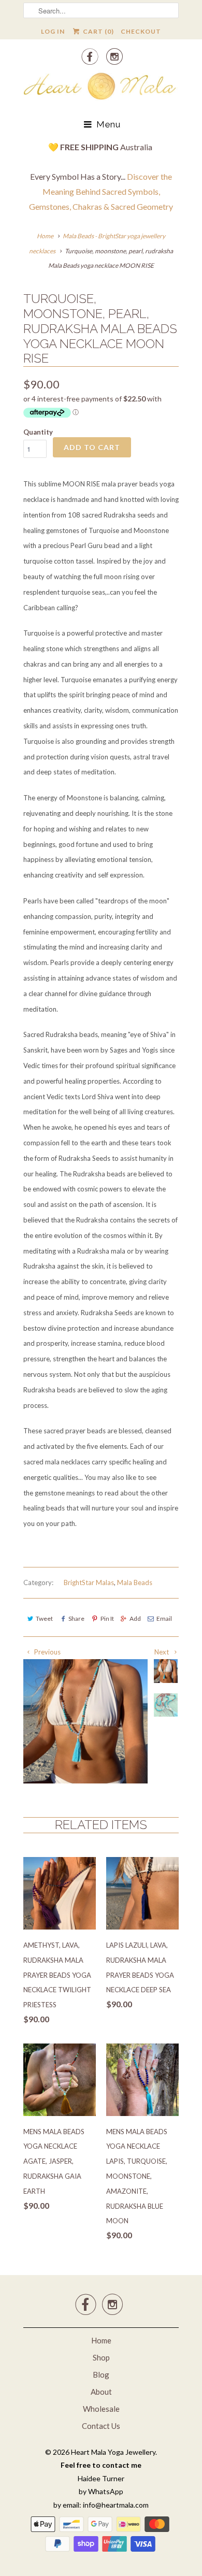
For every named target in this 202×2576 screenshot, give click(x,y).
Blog (101, 2374)
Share (76, 1618)
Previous (47, 1652)
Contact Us (101, 2426)
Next (162, 1652)
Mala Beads (135, 1582)
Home (101, 2340)
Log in (53, 31)
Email (164, 1618)
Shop (101, 2357)
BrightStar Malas (89, 1582)
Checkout (141, 31)
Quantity (38, 432)
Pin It (107, 1618)
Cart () (97, 31)
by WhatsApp (101, 2491)
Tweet (44, 1618)
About (101, 2392)
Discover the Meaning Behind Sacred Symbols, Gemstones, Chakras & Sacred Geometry (101, 191)
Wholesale (101, 2409)
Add (135, 1618)
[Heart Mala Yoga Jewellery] (101, 88)
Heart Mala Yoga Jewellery (113, 2452)
